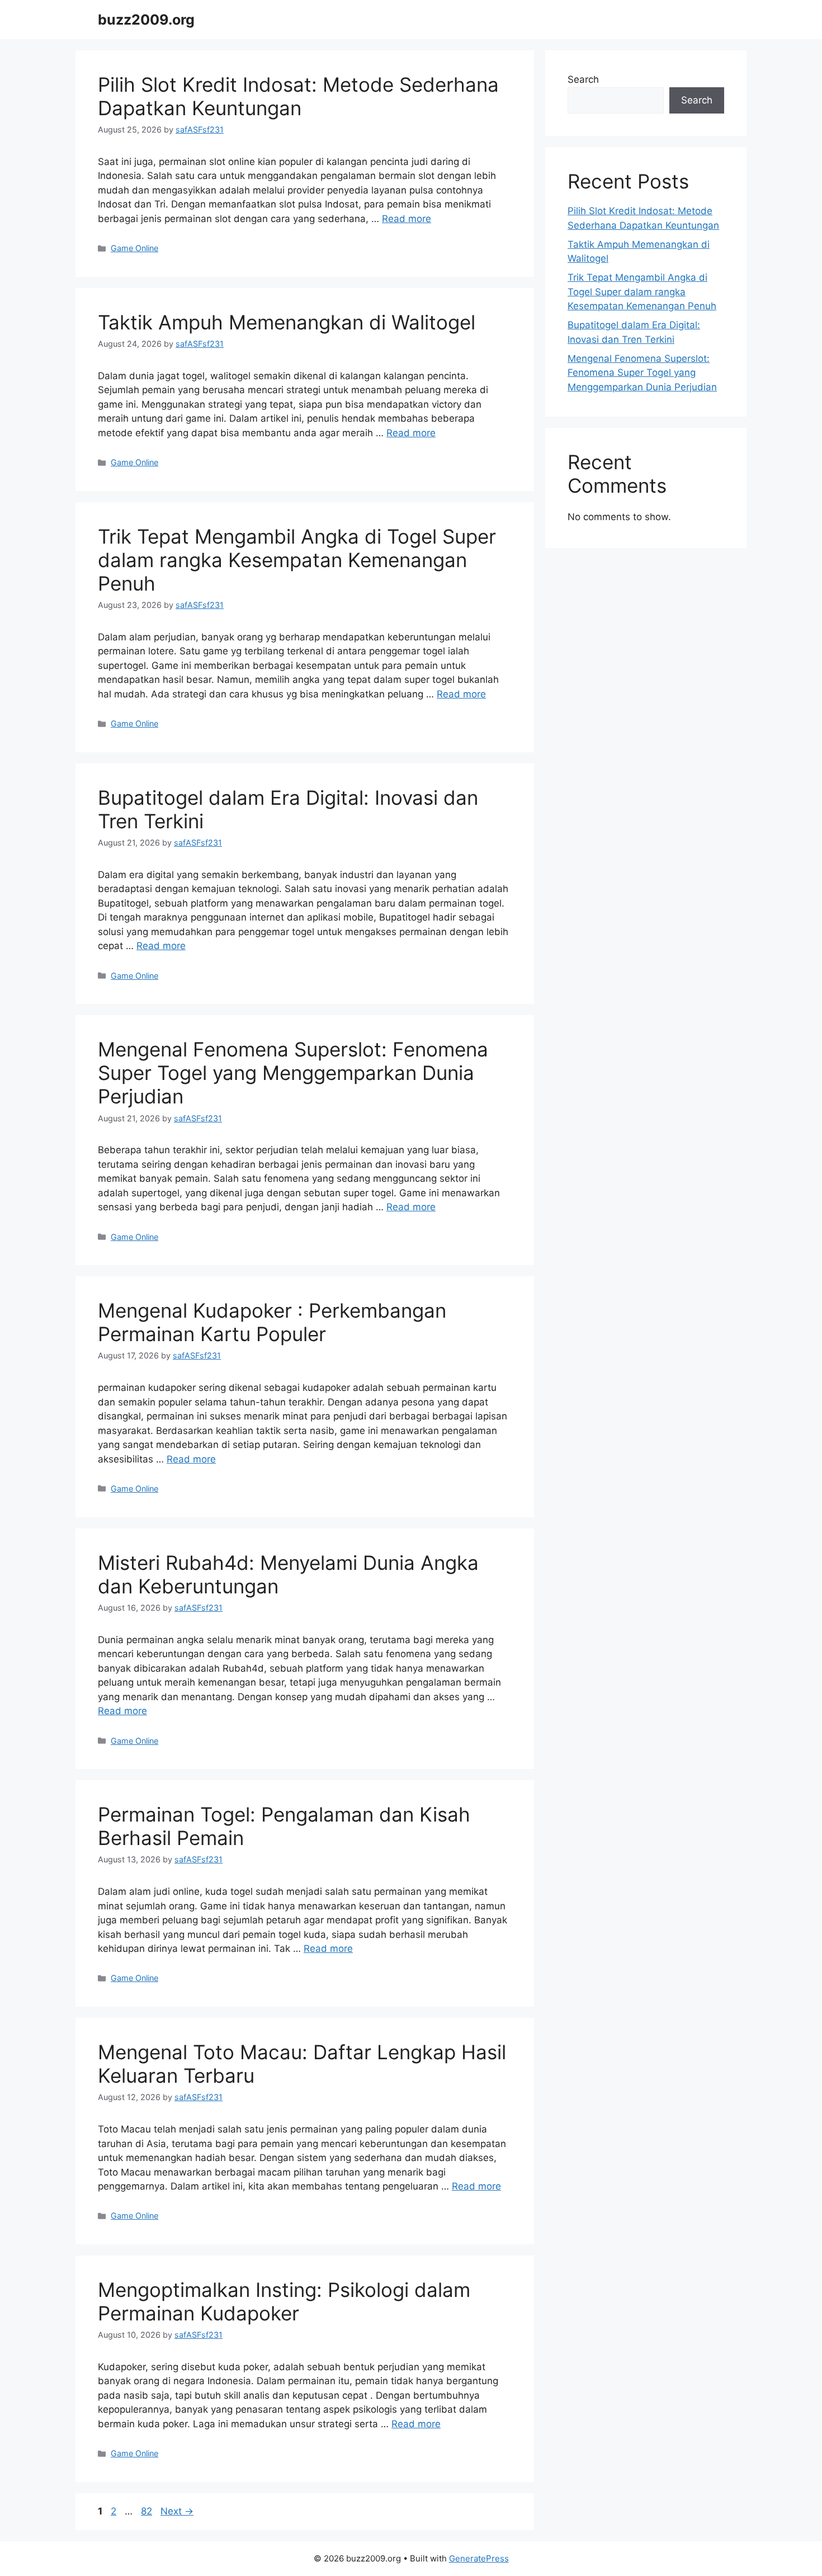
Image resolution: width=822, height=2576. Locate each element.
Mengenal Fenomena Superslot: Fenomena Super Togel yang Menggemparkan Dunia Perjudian (293, 1073)
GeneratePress (479, 2558)
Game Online (134, 248)
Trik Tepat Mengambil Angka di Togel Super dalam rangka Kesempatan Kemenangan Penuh (297, 560)
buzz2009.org (146, 20)
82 (148, 2511)
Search (583, 79)
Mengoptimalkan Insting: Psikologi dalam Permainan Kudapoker (284, 2301)
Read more (407, 219)
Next (177, 2511)
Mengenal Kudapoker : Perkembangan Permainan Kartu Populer (272, 1322)
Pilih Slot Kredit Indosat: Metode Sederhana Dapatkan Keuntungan (298, 96)
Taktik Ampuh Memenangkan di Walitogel (287, 322)
